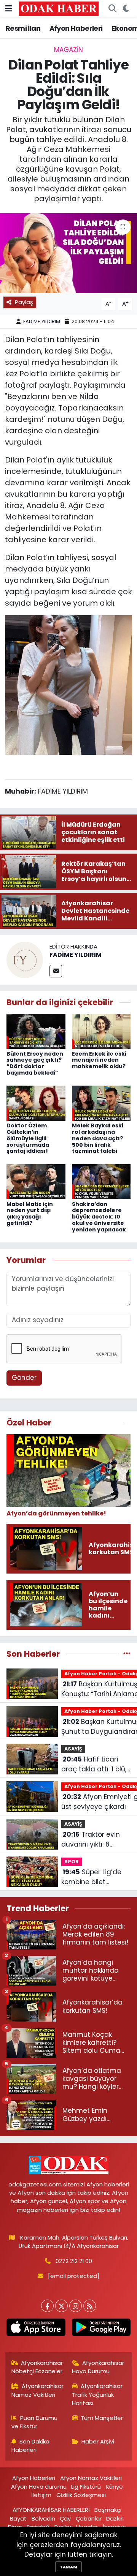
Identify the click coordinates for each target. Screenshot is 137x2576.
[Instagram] (76, 2306)
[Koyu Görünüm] (126, 9)
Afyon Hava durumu (39, 2487)
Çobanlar (89, 2518)
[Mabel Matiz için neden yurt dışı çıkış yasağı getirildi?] (36, 1181)
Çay (65, 2518)
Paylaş (24, 302)
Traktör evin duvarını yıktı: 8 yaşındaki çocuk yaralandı (91, 1840)
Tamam (68, 2567)
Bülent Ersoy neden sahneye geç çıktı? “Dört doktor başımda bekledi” (35, 1063)
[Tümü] (127, 1654)
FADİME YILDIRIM (42, 321)
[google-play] (101, 2329)
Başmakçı (108, 2510)
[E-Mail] (56, 971)
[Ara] (112, 9)
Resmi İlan (23, 28)
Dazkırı (115, 2518)
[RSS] (90, 2306)
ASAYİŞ (73, 1749)
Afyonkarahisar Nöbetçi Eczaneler (37, 2367)
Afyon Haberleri (76, 28)
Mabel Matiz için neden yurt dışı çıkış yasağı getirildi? (30, 1214)
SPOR (72, 1862)
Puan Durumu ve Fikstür (35, 2422)
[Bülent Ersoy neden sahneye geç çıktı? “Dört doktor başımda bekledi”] (36, 1031)
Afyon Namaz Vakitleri (91, 2478)
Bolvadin (43, 2518)
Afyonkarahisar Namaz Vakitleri (38, 2390)
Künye (114, 2487)
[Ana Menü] (9, 8)
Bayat (18, 2518)
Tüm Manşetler (102, 2418)
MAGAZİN (68, 50)
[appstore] (36, 2329)
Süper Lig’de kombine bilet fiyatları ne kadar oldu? (91, 1877)
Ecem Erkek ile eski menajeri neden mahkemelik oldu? (99, 1060)
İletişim (41, 2495)
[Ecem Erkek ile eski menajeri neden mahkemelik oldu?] (101, 1031)
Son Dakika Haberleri (31, 2446)
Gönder (24, 1378)
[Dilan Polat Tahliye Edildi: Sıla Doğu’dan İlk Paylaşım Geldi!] (68, 253)
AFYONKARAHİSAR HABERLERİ (51, 2510)
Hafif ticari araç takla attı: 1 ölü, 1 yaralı (96, 1764)
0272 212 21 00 (74, 2261)
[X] (61, 2306)
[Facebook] (47, 2306)
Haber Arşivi (98, 2441)
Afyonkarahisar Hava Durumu (98, 2367)
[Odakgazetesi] (59, 8)
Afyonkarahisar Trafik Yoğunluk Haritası (97, 2394)
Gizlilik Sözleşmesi (81, 2495)
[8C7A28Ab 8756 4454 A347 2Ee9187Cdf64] (68, 684)
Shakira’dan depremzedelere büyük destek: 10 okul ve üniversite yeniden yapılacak (99, 1217)
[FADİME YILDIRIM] (25, 960)
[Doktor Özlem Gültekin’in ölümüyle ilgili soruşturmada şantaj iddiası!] (36, 1103)
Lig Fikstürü (86, 2487)
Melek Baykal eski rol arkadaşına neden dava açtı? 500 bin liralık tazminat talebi (98, 1138)
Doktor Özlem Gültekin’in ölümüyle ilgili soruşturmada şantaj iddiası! (28, 1138)
